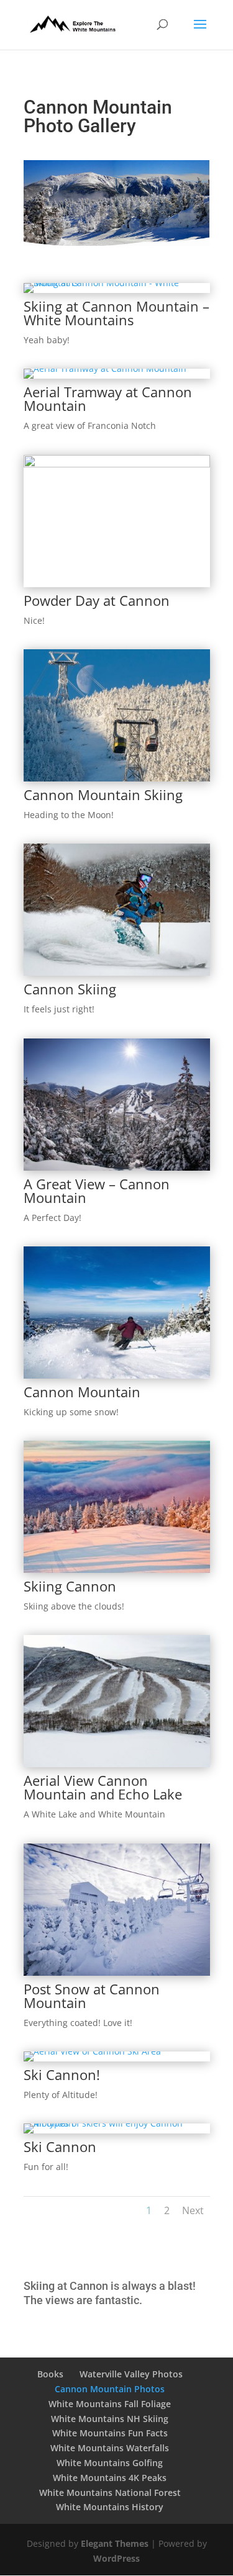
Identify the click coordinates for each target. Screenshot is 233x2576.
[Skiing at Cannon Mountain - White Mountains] (117, 283)
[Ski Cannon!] (92, 2051)
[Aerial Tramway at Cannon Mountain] (105, 368)
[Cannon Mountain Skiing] (117, 778)
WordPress (116, 2558)
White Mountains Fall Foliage (110, 2404)
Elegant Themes (115, 2543)
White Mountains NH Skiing (110, 2419)
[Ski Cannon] (117, 2123)
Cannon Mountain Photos (110, 2389)
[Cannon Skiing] (117, 972)
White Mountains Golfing (110, 2463)
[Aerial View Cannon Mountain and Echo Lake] (117, 1764)
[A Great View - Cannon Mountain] (117, 1167)
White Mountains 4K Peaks (110, 2478)
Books (50, 2374)
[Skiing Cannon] (117, 1569)
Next (193, 2210)
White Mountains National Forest (110, 2493)
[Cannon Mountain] (117, 1375)
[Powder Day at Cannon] (117, 464)
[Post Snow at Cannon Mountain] (117, 1972)
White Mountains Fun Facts (110, 2433)
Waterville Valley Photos (131, 2374)
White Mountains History (110, 2507)
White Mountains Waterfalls (110, 2448)
